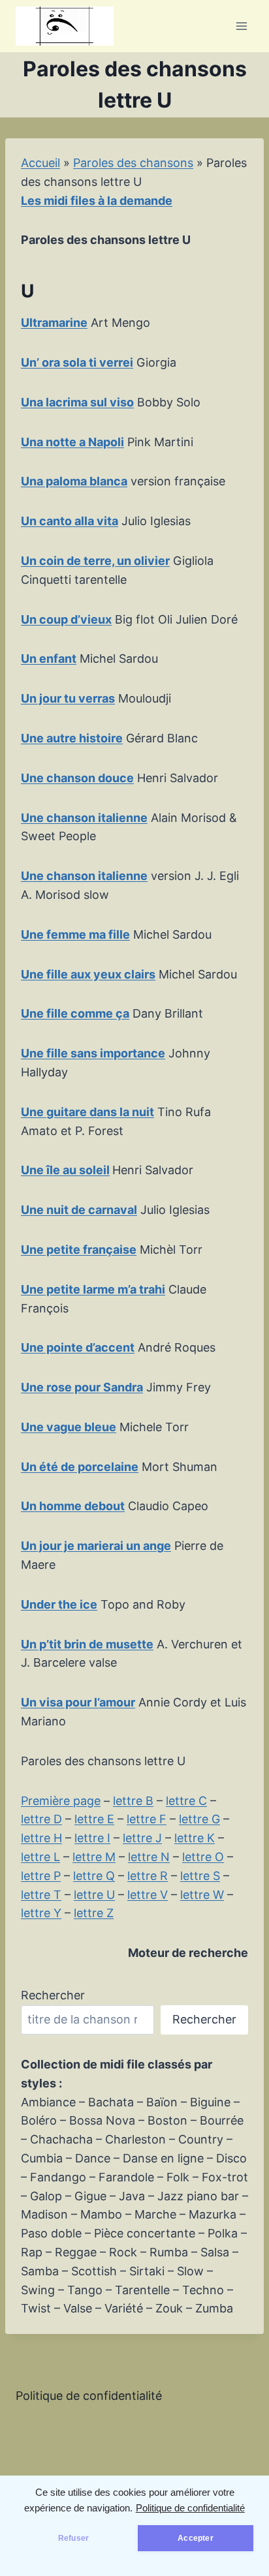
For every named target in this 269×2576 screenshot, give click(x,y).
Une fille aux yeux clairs (88, 974)
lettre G (199, 1819)
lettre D (41, 1819)
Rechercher (53, 1995)
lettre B (133, 1801)
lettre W (202, 1895)
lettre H (41, 1838)
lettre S (200, 1876)
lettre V (148, 1895)
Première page (61, 1801)
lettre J (142, 1838)
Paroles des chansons (133, 163)
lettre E (94, 1819)
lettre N (149, 1857)
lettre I (92, 1838)
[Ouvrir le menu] (241, 26)
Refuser (73, 2538)
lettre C (186, 1801)
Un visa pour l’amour (78, 1702)
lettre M (94, 1857)
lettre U (94, 1895)
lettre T (41, 1895)
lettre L (40, 1857)
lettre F (147, 1819)
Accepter (195, 2538)
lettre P (41, 1876)
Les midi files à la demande (97, 201)
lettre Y (41, 1913)
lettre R (148, 1876)
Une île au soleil (65, 1170)
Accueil (40, 163)
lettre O (203, 1857)
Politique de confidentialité (190, 2508)
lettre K (195, 1838)
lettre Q (94, 1876)
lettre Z (94, 1913)
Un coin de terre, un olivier (95, 561)
